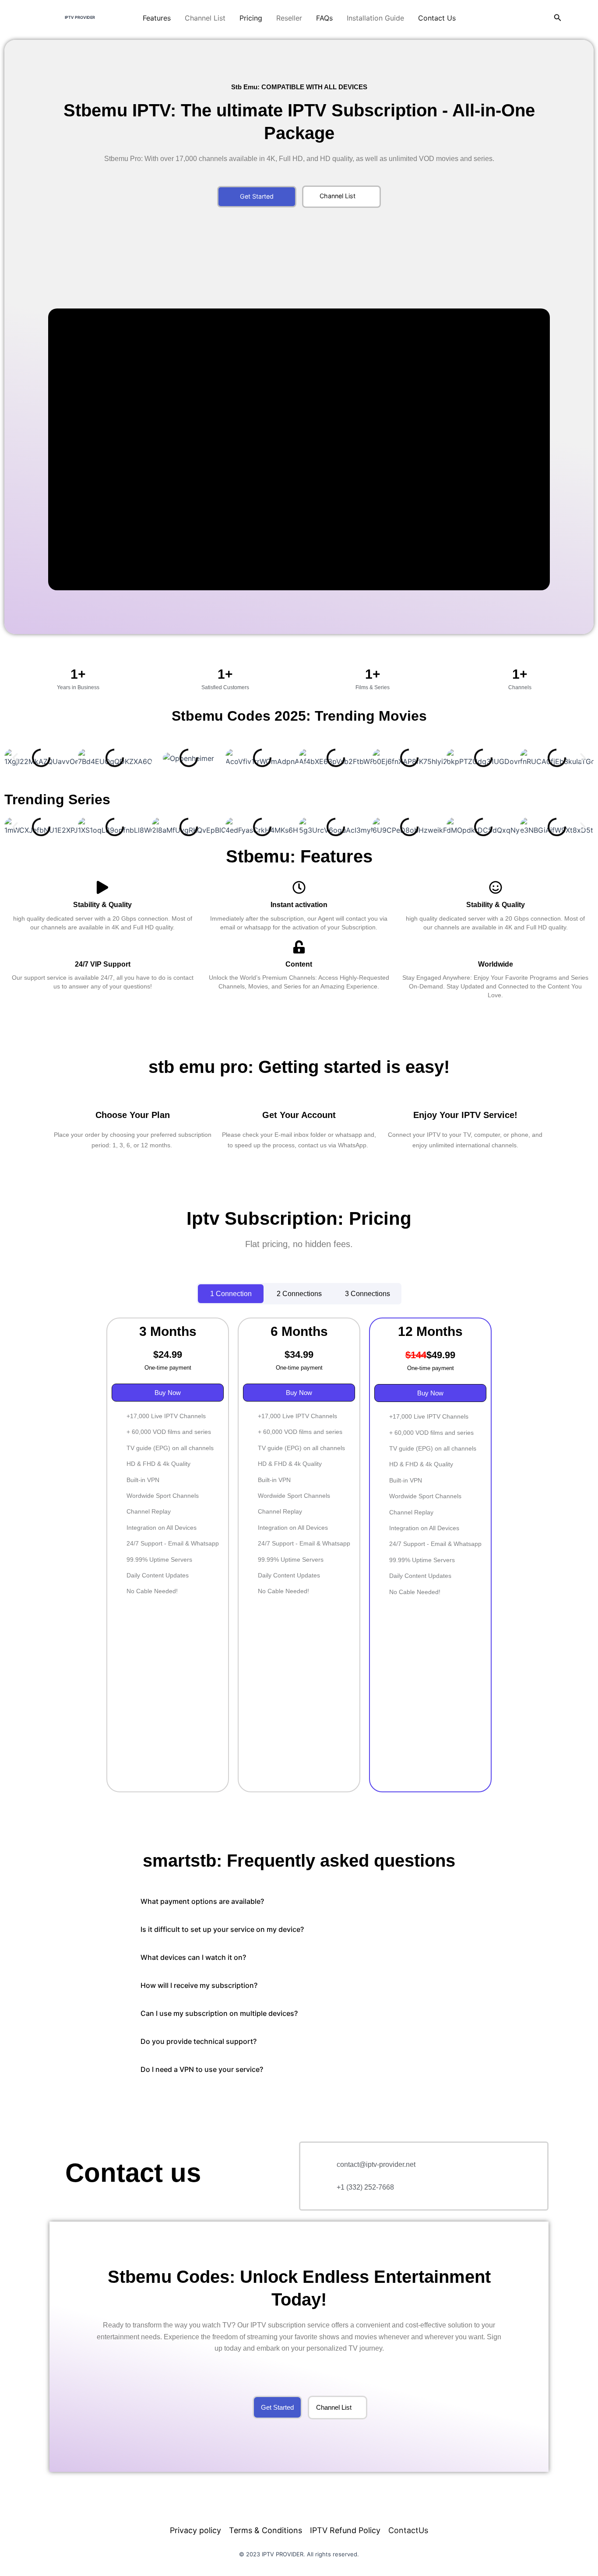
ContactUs (408, 2530)
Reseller (289, 18)
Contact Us (437, 18)
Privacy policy (195, 2530)
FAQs (324, 18)
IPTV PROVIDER (80, 17)
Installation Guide (375, 18)
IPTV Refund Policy (345, 2530)
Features (157, 18)
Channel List (205, 18)
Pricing (251, 18)
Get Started (257, 196)
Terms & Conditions (266, 2530)
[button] (558, 18)
